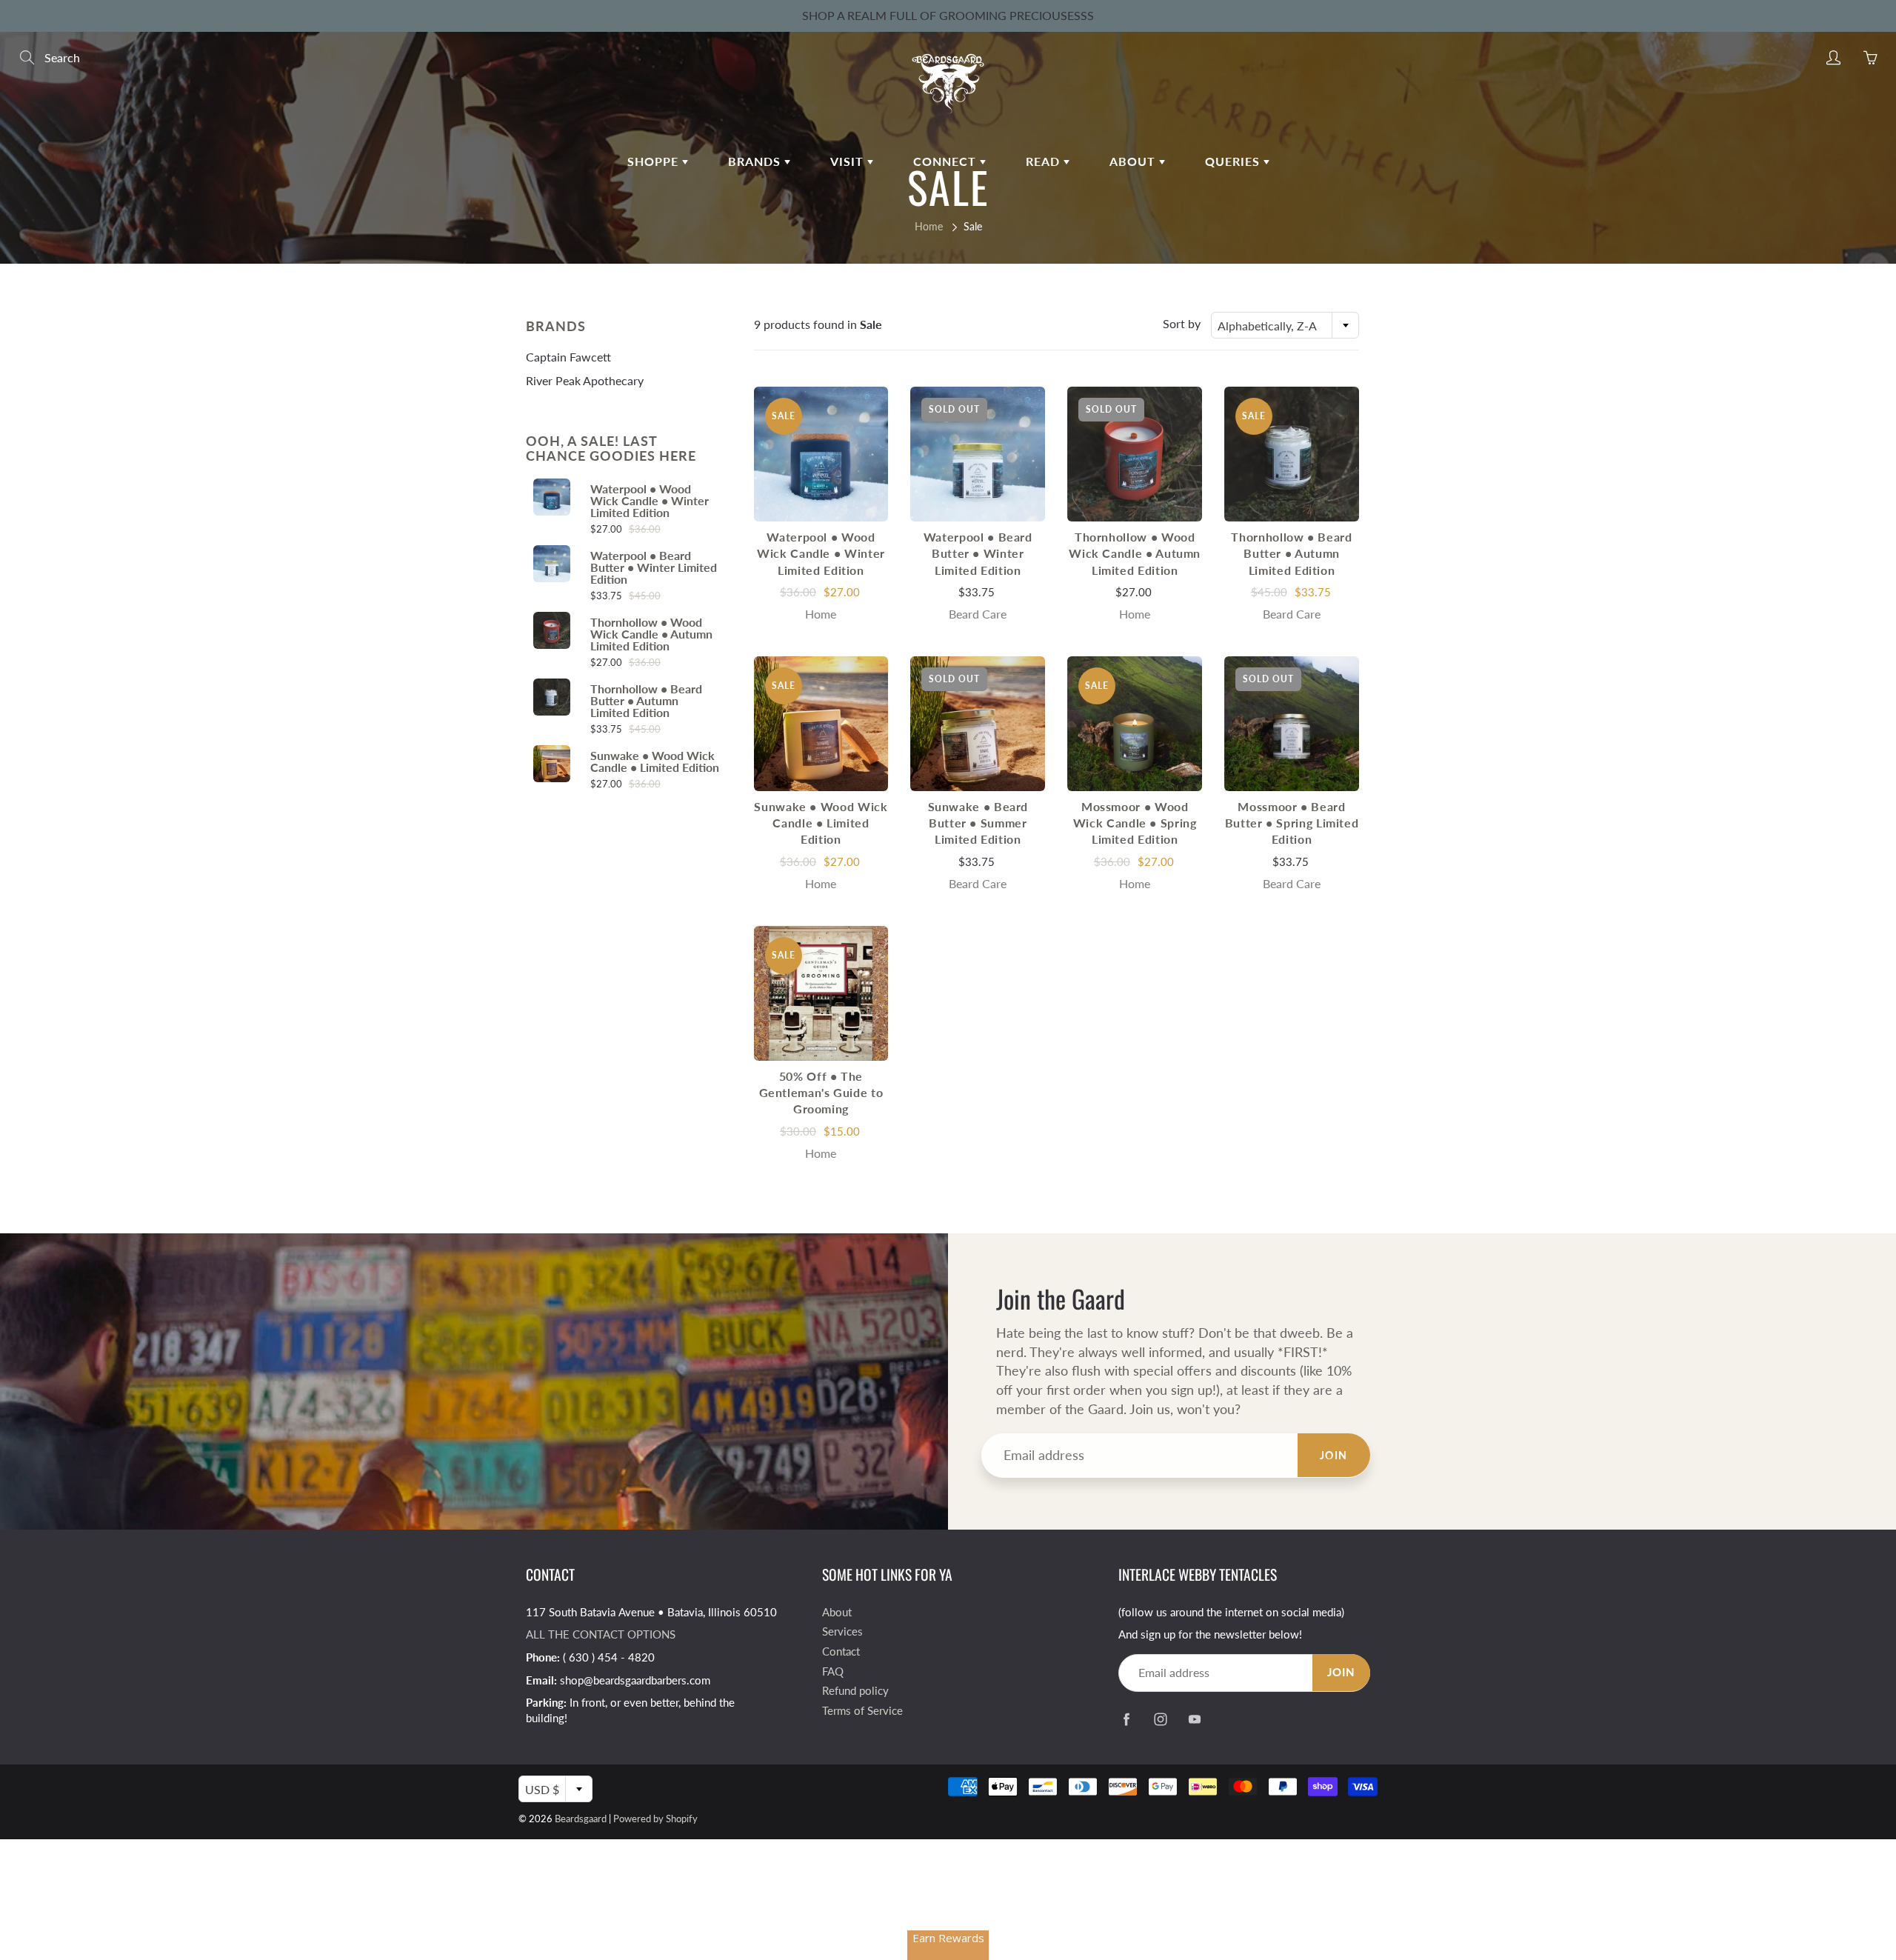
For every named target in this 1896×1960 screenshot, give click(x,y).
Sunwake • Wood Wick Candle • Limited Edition (655, 761)
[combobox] (1285, 325)
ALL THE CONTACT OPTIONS (601, 1634)
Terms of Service (862, 1711)
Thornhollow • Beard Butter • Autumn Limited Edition (646, 701)
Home (929, 226)
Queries (1234, 161)
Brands (756, 161)
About (1134, 161)
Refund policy (855, 1691)
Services (842, 1631)
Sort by (1182, 323)
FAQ (833, 1671)
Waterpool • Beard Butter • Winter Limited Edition (654, 567)
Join (1334, 1455)
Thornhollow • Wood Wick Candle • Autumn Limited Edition (651, 634)
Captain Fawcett (568, 357)
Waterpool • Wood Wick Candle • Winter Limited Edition (650, 501)
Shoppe (655, 161)
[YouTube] (1194, 1720)
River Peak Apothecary (585, 380)
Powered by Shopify (655, 1819)
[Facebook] (1126, 1720)
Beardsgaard (581, 1819)
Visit (849, 161)
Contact (841, 1651)
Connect (947, 161)
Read (1045, 161)
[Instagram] (1160, 1720)
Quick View (821, 454)
